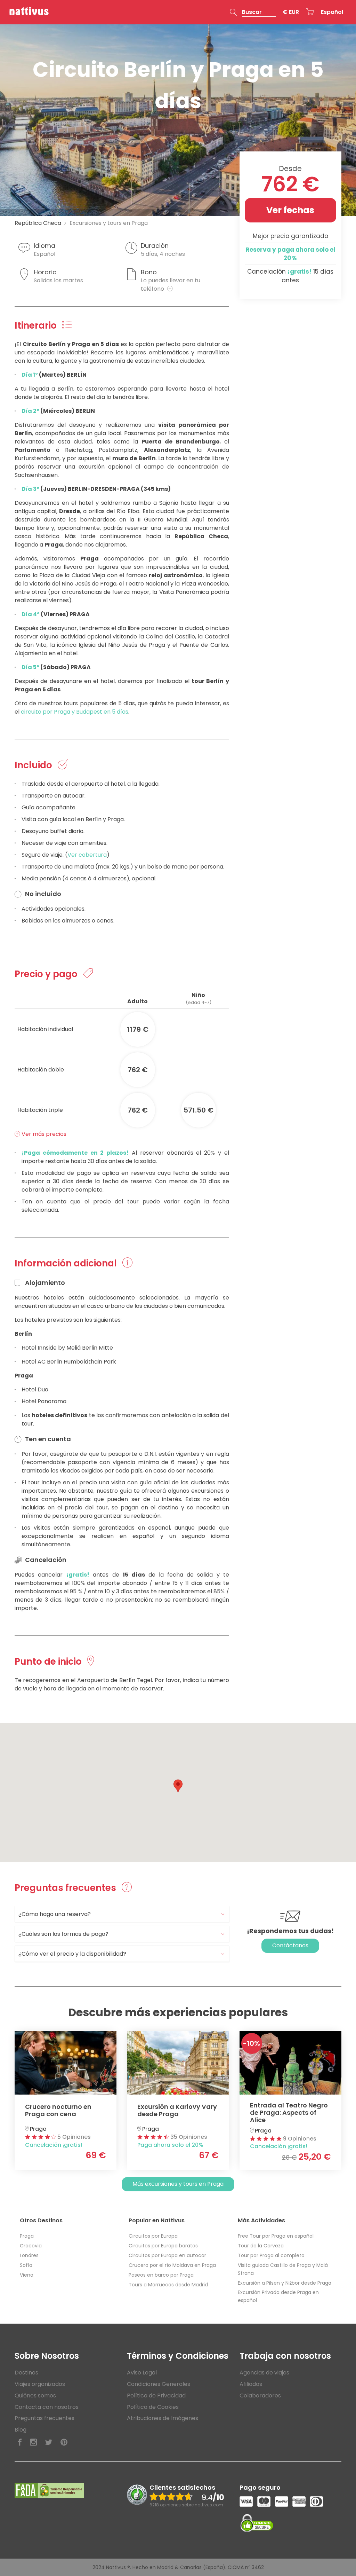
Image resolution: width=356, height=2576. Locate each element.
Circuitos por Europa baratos (163, 2246)
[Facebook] (20, 2443)
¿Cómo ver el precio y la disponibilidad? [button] (72, 1954)
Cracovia (31, 2246)
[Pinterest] (64, 2443)
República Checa (38, 223)
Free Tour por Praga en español (276, 2236)
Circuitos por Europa (153, 2236)
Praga (27, 2236)
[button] (253, 12)
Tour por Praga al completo (271, 2255)
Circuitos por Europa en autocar (167, 2255)
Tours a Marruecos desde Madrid (168, 2285)
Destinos (26, 2373)
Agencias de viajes (264, 2373)
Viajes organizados (40, 2384)
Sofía (26, 2265)
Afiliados (251, 2384)
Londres (29, 2255)
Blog (21, 2430)
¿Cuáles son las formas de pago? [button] (63, 1934)
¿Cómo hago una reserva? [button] (55, 1914)
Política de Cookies (153, 2407)
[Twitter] (49, 2443)
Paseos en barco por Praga (161, 2275)
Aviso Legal (142, 2373)
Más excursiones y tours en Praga (178, 2184)
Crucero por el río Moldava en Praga (172, 2265)
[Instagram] (33, 2443)
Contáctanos (290, 1945)
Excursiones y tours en (109, 223)
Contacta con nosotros (47, 2407)
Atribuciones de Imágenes (163, 2418)
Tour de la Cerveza (261, 2246)
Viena (27, 2275)
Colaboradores (260, 2396)
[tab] (122, 1914)
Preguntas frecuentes (44, 2418)
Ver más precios (43, 1134)
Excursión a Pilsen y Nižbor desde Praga (285, 2283)
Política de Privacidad (156, 2396)
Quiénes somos (35, 2396)
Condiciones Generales (159, 2384)
